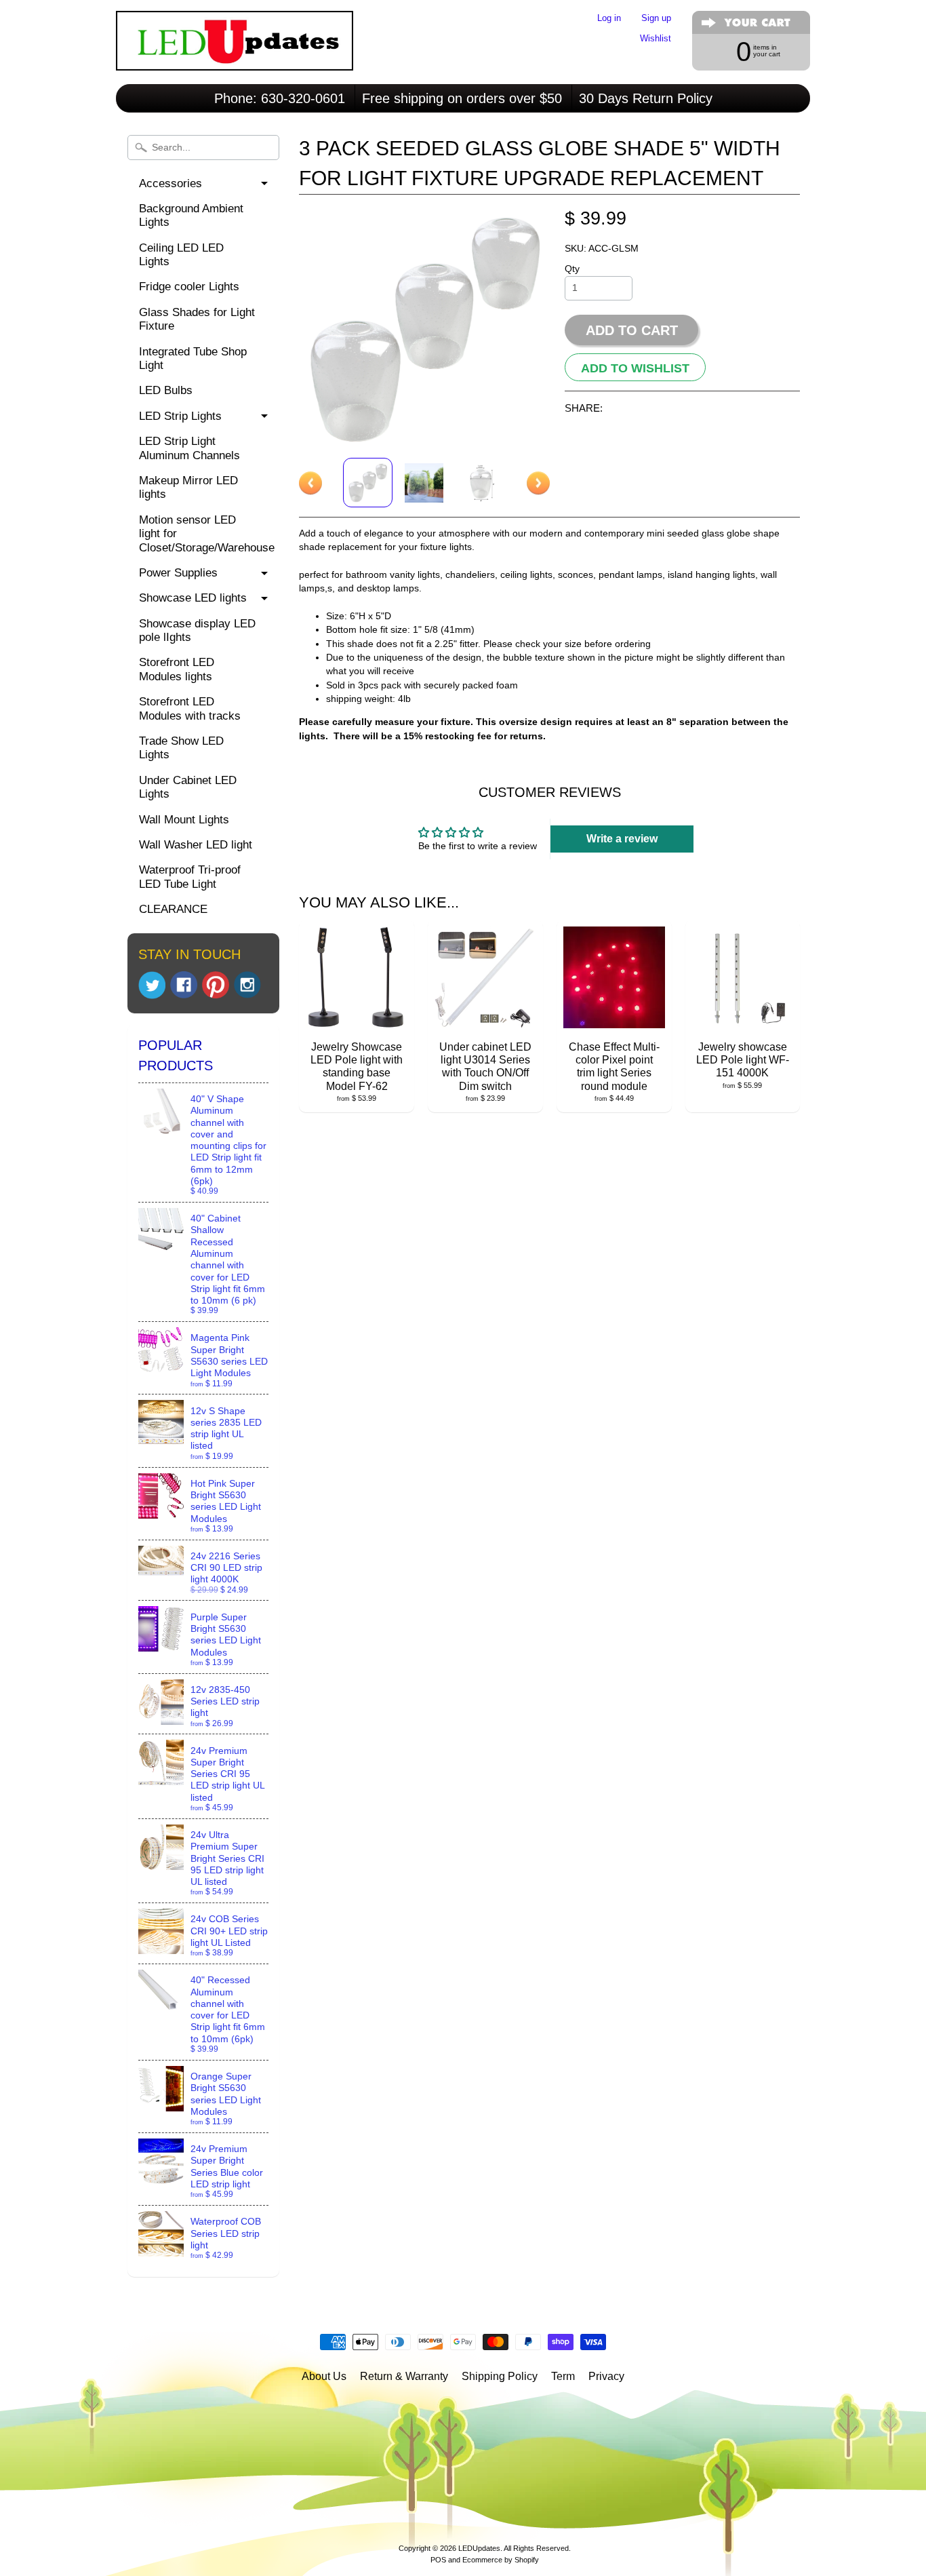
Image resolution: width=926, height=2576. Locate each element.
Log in (609, 19)
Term (563, 2376)
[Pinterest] (216, 985)
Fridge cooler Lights (189, 287)
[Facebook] (184, 985)
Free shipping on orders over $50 (462, 98)
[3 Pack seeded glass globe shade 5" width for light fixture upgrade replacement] (368, 483)
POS (438, 2560)
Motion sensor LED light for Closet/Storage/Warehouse (207, 534)
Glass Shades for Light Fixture (197, 319)
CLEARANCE (173, 909)
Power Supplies (178, 573)
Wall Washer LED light (196, 845)
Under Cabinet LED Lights (188, 787)
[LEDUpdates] (235, 52)
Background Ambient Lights (191, 215)
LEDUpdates (479, 2548)
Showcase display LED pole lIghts (197, 630)
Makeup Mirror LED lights (188, 487)
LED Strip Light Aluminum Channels (189, 448)
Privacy (606, 2376)
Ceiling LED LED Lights (181, 255)
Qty (572, 269)
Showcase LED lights (193, 598)
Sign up (656, 19)
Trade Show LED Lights (181, 748)
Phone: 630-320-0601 (280, 98)
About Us (324, 2376)
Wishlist (656, 39)
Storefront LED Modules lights (177, 669)
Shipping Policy (500, 2376)
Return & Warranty (404, 2376)
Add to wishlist (635, 368)
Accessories (170, 183)
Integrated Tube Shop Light (193, 358)
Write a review (622, 839)
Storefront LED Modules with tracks (190, 708)
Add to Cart (632, 330)
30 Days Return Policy (646, 98)
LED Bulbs (166, 390)
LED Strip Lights (180, 416)
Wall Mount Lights (184, 820)
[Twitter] (152, 985)
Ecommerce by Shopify (501, 2560)
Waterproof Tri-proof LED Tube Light (190, 877)
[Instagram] (247, 985)
